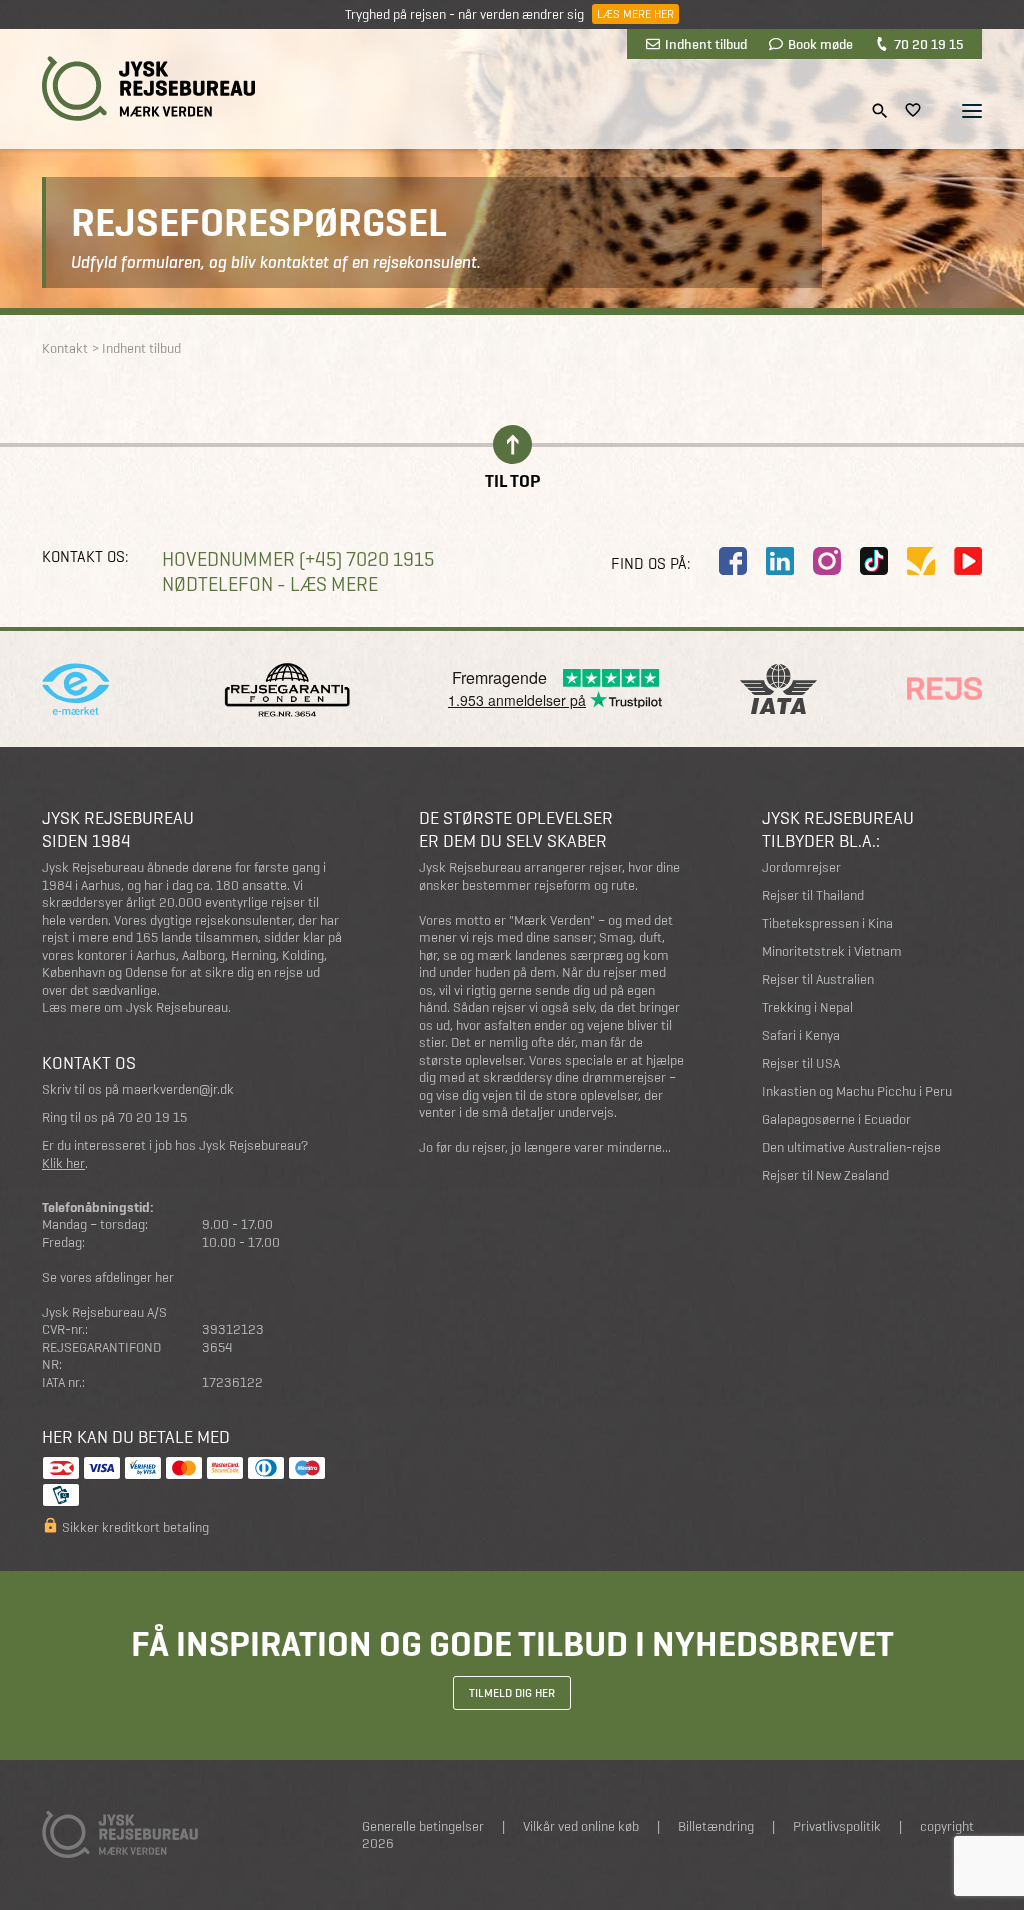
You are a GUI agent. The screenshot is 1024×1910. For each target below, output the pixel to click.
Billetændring (716, 1826)
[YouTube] (968, 561)
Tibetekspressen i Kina (827, 923)
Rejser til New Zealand (825, 1175)
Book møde (820, 44)
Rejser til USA (801, 1063)
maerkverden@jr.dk (178, 1089)
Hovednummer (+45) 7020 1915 (298, 559)
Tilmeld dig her (512, 1693)
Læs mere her (635, 14)
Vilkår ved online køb (581, 1826)
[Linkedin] (780, 561)
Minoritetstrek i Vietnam (832, 951)
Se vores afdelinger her (108, 1277)
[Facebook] (733, 561)
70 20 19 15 (928, 44)
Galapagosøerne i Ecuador (836, 1119)
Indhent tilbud (706, 44)
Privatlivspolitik (837, 1826)
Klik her (63, 1163)
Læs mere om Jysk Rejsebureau (135, 1007)
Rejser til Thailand (813, 895)
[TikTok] (874, 561)
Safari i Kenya (801, 1035)
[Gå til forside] (148, 88)
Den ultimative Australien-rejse (851, 1147)
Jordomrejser (801, 867)
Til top (512, 479)
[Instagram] (827, 561)
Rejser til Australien (818, 979)
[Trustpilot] (921, 561)
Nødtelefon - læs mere (270, 584)
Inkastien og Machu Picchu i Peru (857, 1091)
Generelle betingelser (423, 1826)
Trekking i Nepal (807, 1007)
